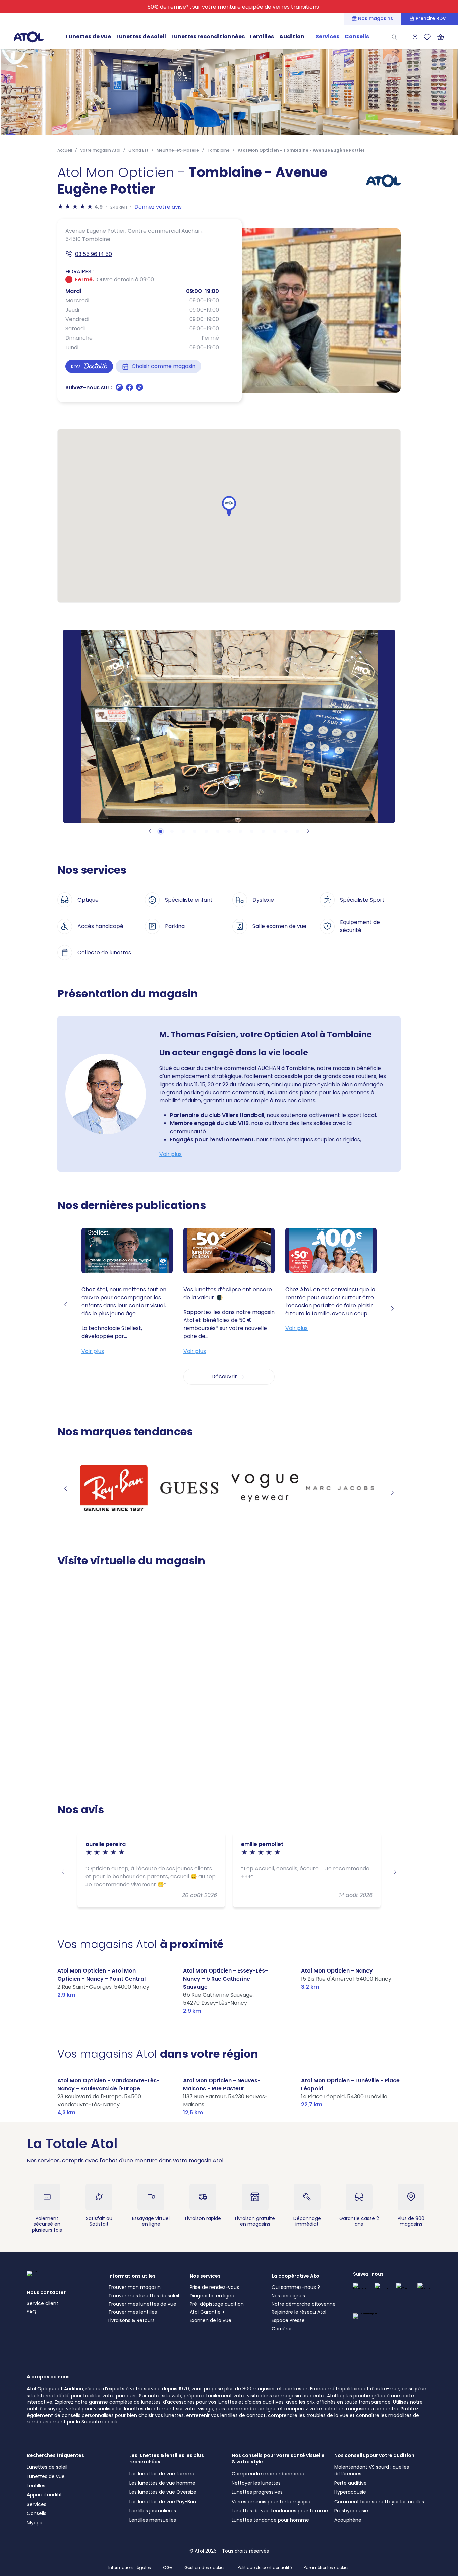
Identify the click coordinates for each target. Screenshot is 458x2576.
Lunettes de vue (89, 36)
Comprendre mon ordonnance (268, 2474)
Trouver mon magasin (134, 2287)
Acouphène (348, 2520)
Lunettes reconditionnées (208, 36)
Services (327, 36)
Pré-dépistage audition (217, 2304)
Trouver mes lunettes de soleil (144, 2296)
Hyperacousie (350, 2492)
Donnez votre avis (158, 207)
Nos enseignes (288, 2296)
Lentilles (262, 36)
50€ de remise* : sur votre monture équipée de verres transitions (233, 7)
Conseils (357, 36)
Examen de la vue (211, 2320)
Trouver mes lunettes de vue (142, 2304)
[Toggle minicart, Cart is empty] (441, 37)
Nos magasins (376, 19)
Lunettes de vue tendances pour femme (280, 2511)
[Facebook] (130, 390)
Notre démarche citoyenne (304, 2304)
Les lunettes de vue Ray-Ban (163, 2502)
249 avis (119, 207)
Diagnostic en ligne (212, 2296)
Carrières (282, 2329)
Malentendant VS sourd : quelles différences (372, 2470)
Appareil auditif (44, 2495)
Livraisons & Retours (131, 2320)
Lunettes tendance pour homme (270, 2520)
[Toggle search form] (394, 37)
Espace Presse (288, 2320)
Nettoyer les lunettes (256, 2483)
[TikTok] (139, 390)
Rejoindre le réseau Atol (299, 2312)
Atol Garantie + (207, 2312)
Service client (43, 2303)
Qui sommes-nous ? (296, 2287)
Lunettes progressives (257, 2492)
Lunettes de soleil (141, 36)
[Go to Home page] (28, 37)
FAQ (32, 2312)
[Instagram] (120, 390)
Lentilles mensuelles (153, 2520)
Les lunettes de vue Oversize (163, 2492)
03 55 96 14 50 (94, 254)
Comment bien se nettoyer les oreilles (379, 2502)
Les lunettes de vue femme (162, 2474)
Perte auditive (351, 2483)
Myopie (35, 2523)
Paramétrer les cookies (327, 2568)
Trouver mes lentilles (133, 2312)
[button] (229, 506)
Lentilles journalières (153, 2511)
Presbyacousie (351, 2511)
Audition (292, 36)
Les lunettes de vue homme (162, 2483)
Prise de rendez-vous (214, 2287)
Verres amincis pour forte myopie (271, 2502)
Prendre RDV (431, 19)
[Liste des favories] (427, 37)
